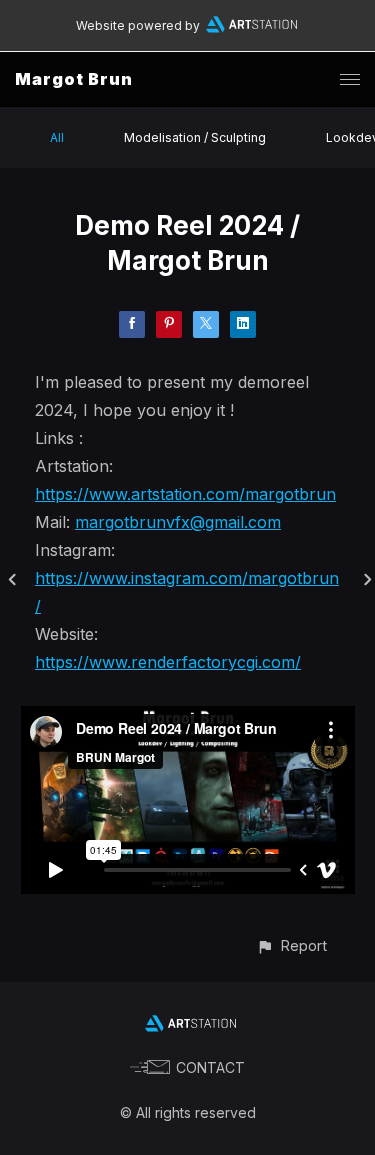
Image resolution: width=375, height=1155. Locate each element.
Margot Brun (74, 79)
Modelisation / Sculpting (195, 137)
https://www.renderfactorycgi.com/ (168, 662)
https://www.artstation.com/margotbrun (185, 494)
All (57, 137)
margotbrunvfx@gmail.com (178, 522)
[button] (291, 945)
